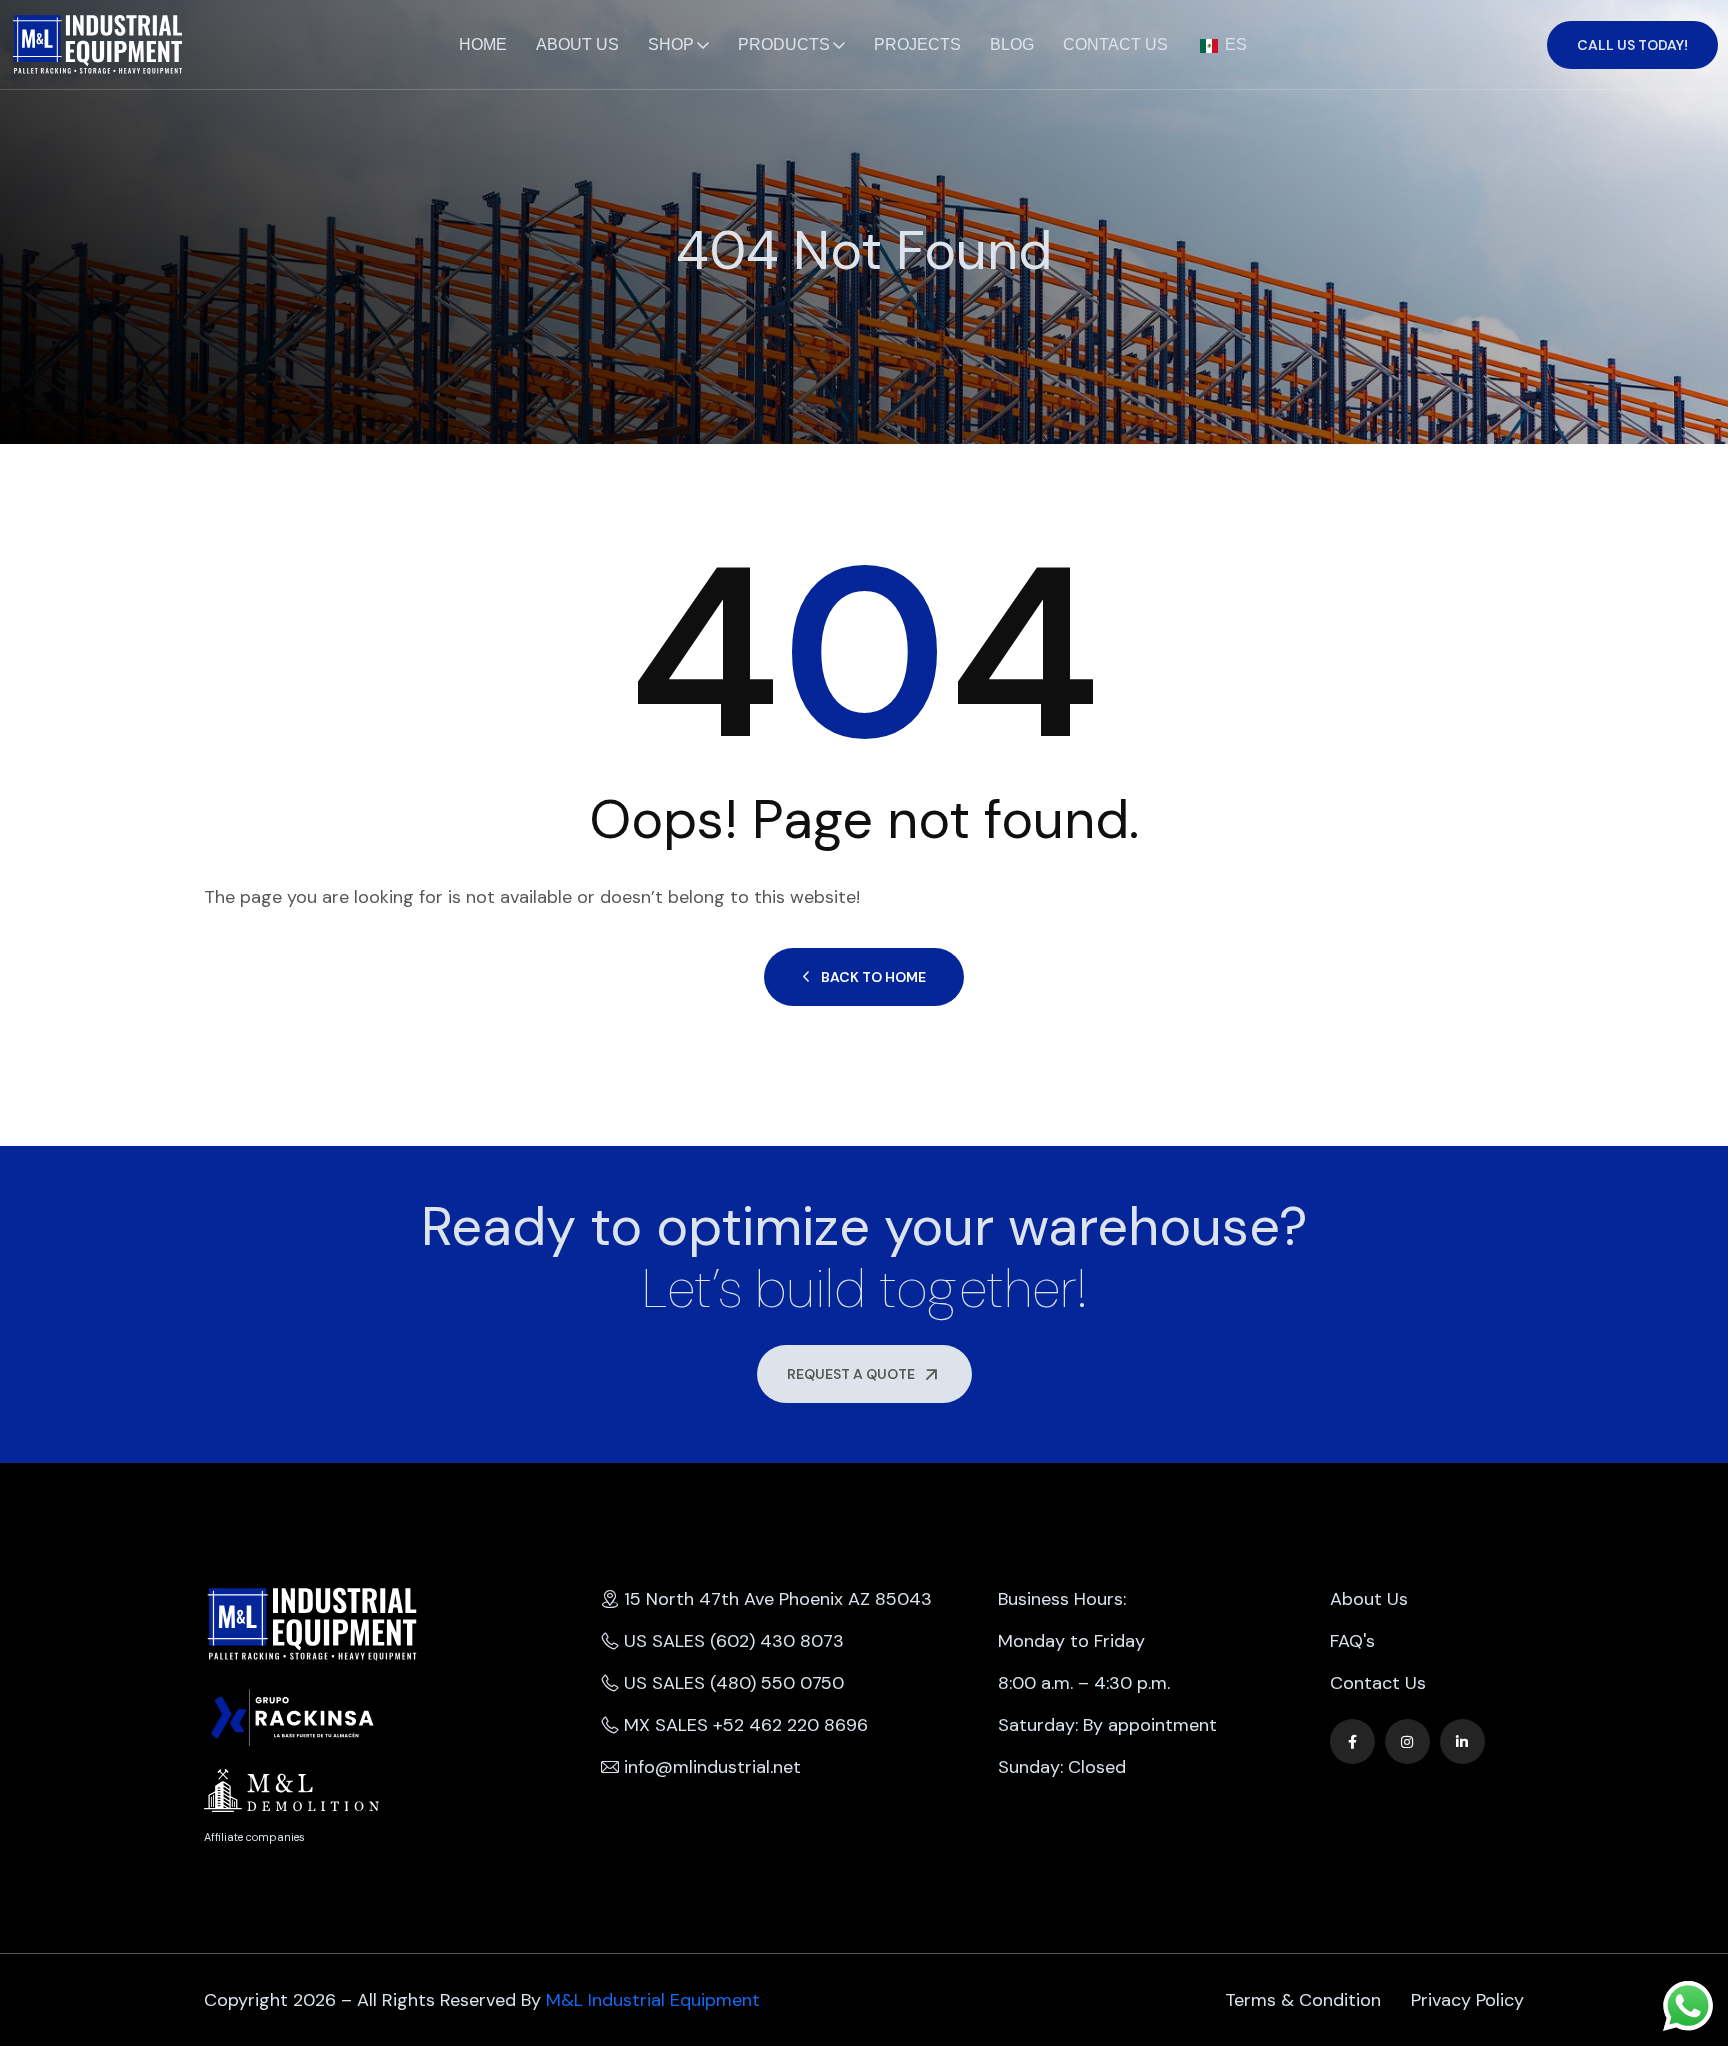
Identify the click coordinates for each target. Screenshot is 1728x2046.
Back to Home (873, 977)
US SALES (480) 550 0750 (734, 1683)
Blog (1012, 44)
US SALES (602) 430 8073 (734, 1641)
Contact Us (1115, 44)
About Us (577, 44)
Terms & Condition (1303, 2000)
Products (784, 44)
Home (483, 44)
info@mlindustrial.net (712, 1767)
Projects (917, 44)
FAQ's (1352, 1641)
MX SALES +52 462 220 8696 (746, 1725)
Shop (671, 44)
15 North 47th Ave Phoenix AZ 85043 (778, 1599)
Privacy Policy (1467, 2000)
